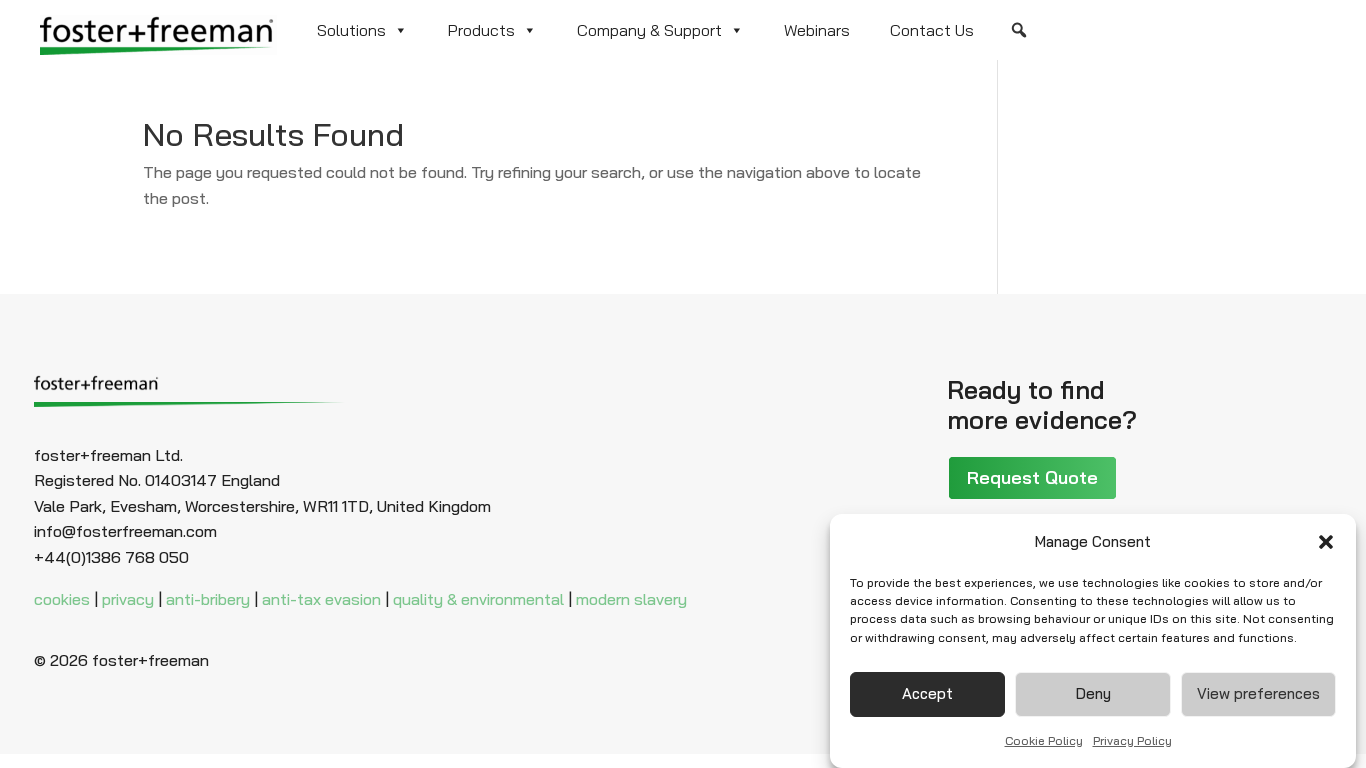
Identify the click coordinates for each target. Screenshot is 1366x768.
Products (481, 30)
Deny (1093, 693)
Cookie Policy (1044, 739)
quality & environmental (478, 599)
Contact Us (932, 30)
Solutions (351, 30)
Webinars (817, 30)
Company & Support (649, 30)
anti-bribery (208, 599)
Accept (927, 693)
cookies (62, 599)
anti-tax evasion (321, 599)
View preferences (1258, 693)
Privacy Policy (1132, 739)
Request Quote (1032, 477)
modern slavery (631, 599)
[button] (1326, 542)
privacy (128, 599)
